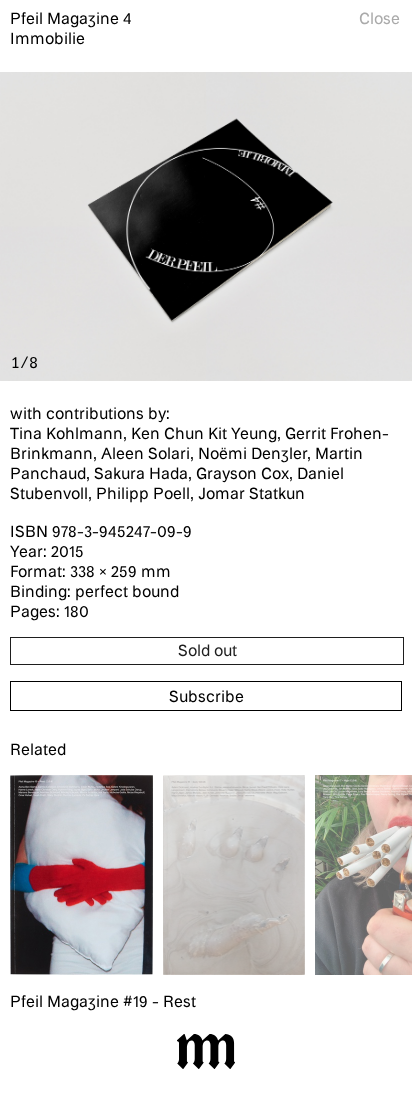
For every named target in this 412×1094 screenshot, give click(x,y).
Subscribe (206, 695)
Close (379, 17)
